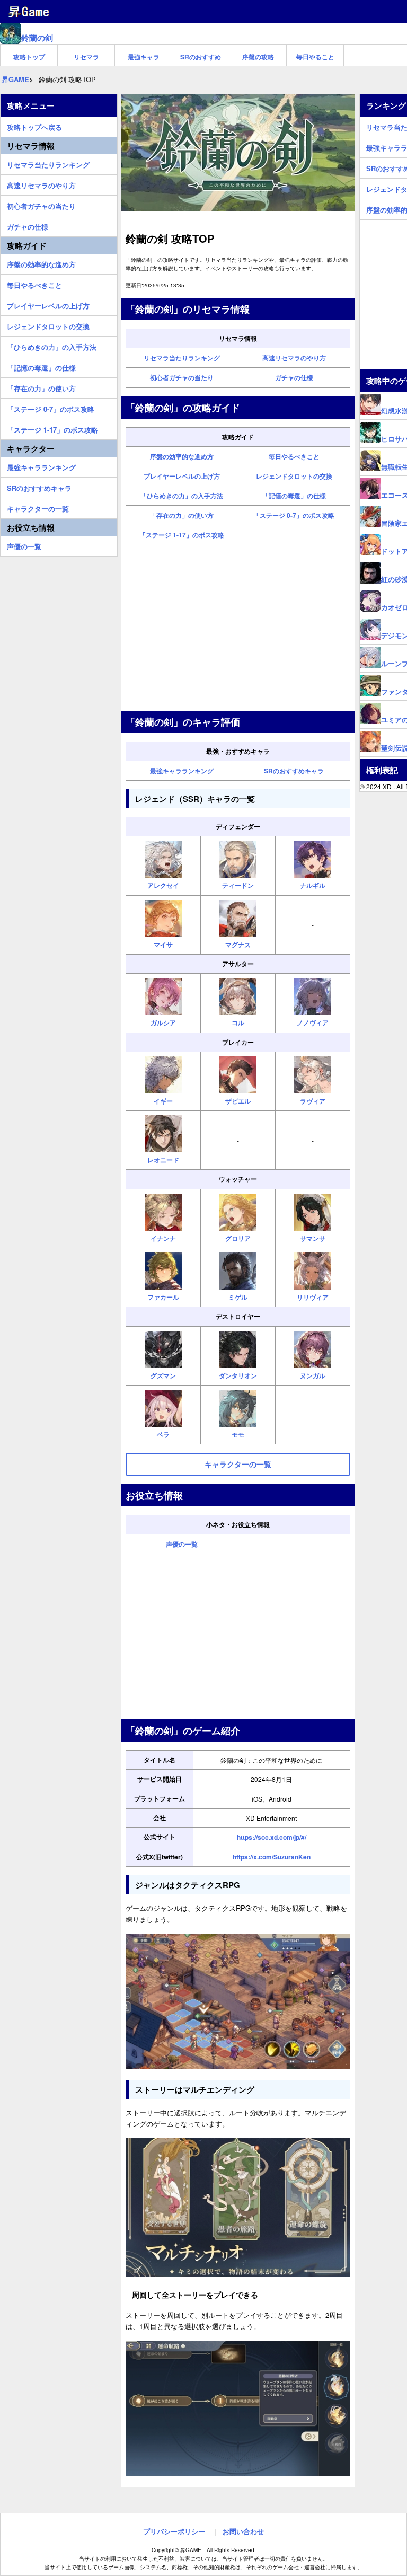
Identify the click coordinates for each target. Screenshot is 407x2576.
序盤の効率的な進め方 (182, 456)
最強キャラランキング (182, 771)
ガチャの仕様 (294, 377)
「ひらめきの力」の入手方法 (182, 496)
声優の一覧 (182, 1544)
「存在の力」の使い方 (182, 515)
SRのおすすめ (201, 57)
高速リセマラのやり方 (294, 358)
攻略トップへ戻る (34, 126)
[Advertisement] (238, 628)
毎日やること (315, 57)
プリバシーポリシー (174, 2531)
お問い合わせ (243, 2531)
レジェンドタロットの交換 (294, 476)
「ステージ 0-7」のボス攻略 (294, 515)
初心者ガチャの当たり (182, 377)
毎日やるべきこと (294, 456)
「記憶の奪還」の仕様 (294, 496)
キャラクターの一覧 (38, 507)
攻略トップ (29, 57)
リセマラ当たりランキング (182, 358)
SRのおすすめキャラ (294, 771)
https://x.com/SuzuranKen (272, 1857)
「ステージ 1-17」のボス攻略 (182, 535)
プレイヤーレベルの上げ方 (182, 476)
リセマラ (86, 57)
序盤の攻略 (258, 57)
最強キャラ (144, 57)
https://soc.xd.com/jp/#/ (272, 1837)
